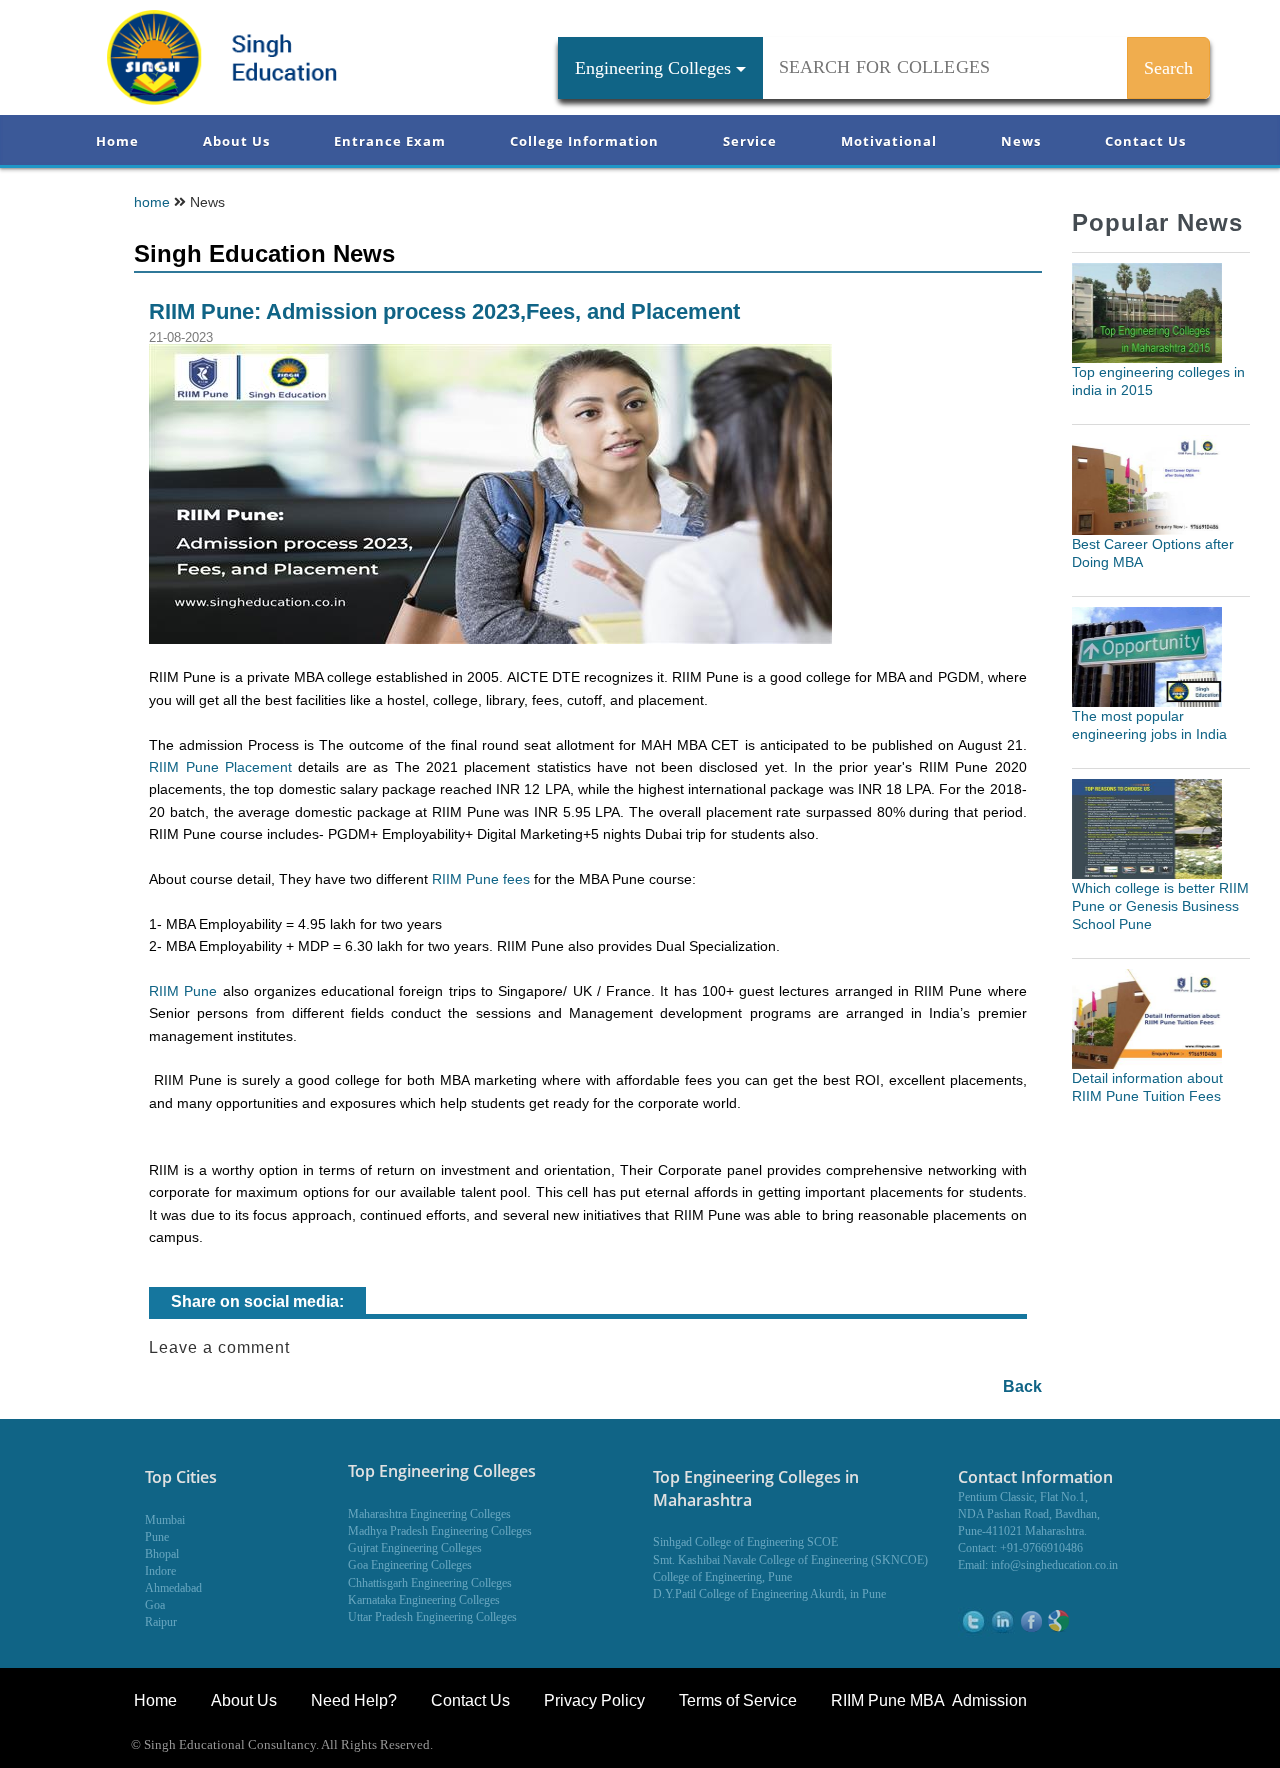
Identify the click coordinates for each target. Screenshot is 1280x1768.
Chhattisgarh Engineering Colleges (430, 1583)
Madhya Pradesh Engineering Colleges (440, 1531)
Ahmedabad (173, 1588)
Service (750, 141)
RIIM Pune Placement (220, 767)
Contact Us (1145, 141)
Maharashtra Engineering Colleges (429, 1514)
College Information (584, 141)
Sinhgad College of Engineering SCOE (745, 1542)
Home (117, 141)
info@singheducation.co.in (1054, 1565)
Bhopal (162, 1554)
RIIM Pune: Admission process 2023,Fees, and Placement (444, 311)
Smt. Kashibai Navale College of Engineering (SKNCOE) (790, 1560)
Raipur (161, 1622)
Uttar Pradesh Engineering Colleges (432, 1617)
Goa (155, 1605)
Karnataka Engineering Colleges (424, 1600)
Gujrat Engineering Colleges (415, 1548)
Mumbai (165, 1520)
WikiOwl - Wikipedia (1197, 1746)
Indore (160, 1571)
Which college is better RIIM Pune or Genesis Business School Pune (1160, 906)
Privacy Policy (594, 1700)
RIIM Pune (183, 991)
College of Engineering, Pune (722, 1577)
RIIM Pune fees (481, 879)
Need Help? (356, 1700)
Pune (157, 1537)
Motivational (889, 141)
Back (1022, 1386)
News (1021, 141)
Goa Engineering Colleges (410, 1565)
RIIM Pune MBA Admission (929, 1700)
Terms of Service (738, 1700)
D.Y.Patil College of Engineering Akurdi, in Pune (769, 1594)
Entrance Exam (390, 141)
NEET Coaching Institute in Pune (1023, 1746)
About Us (236, 141)
